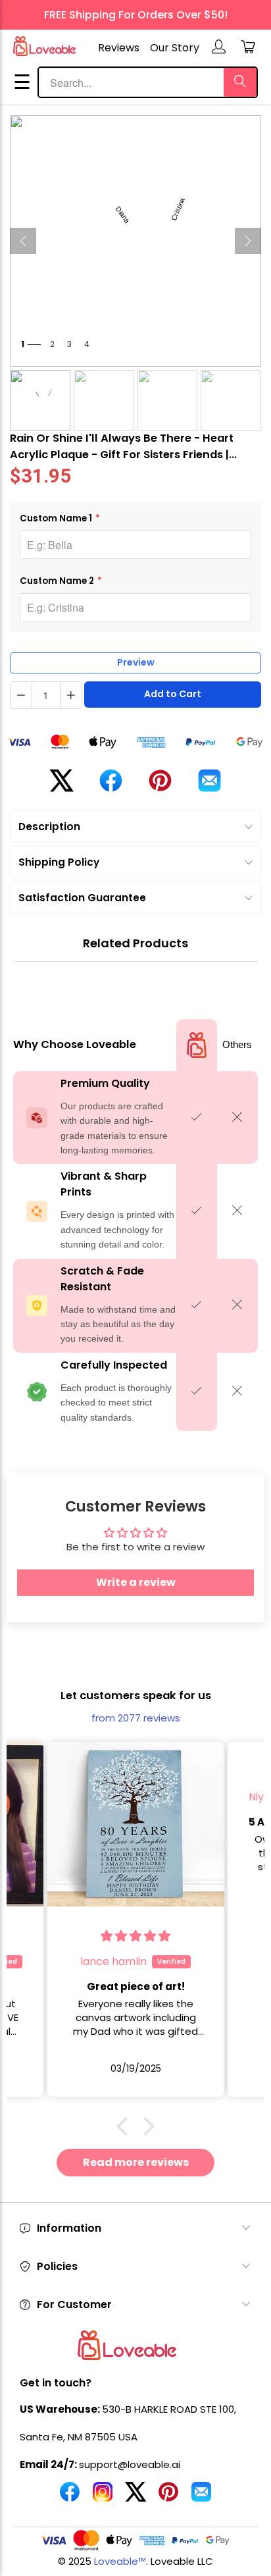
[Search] (240, 82)
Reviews (119, 48)
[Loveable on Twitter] (135, 2497)
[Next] (248, 241)
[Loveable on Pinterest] (168, 2497)
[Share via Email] (209, 786)
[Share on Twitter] (62, 786)
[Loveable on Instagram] (103, 2497)
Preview (136, 662)
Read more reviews (136, 2162)
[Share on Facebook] (111, 786)
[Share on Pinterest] (160, 786)
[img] (135, 1936)
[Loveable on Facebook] (70, 2497)
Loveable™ (120, 2561)
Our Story (175, 48)
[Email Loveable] (201, 2497)
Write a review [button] (136, 1582)
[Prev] (23, 241)
